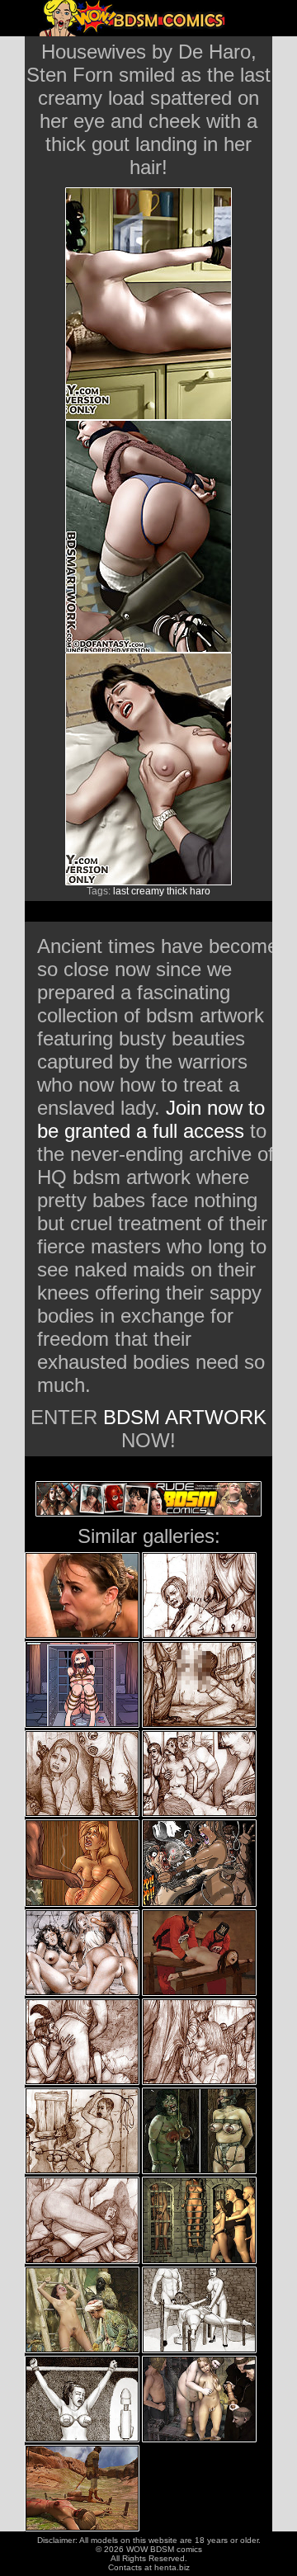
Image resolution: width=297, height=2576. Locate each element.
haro (200, 891)
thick (177, 891)
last (121, 891)
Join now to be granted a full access (151, 1119)
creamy (148, 891)
